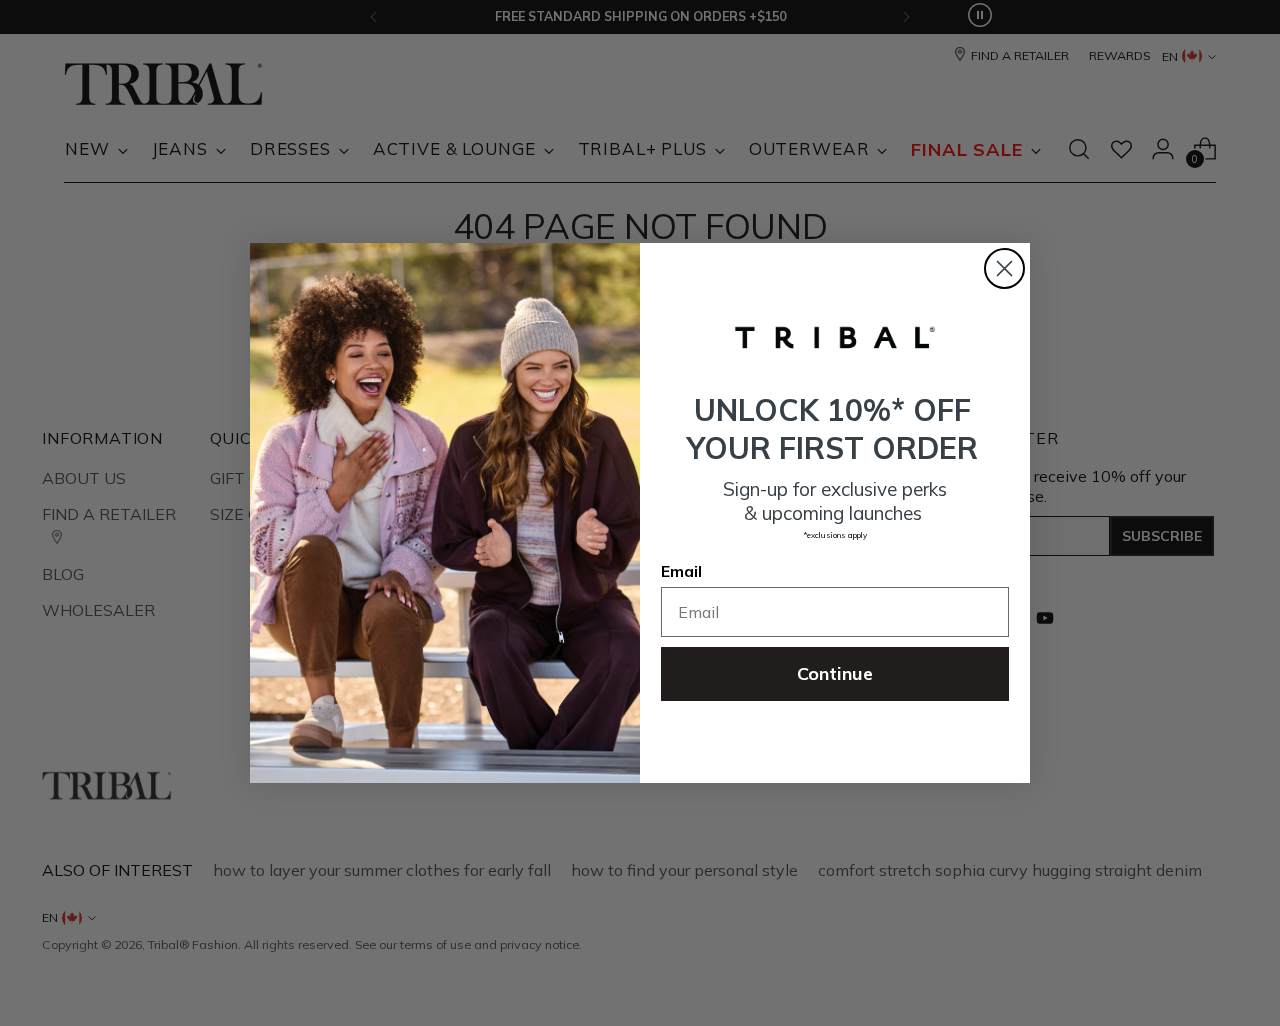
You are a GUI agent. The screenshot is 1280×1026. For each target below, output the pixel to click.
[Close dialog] (1004, 268)
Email (681, 571)
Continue (835, 673)
